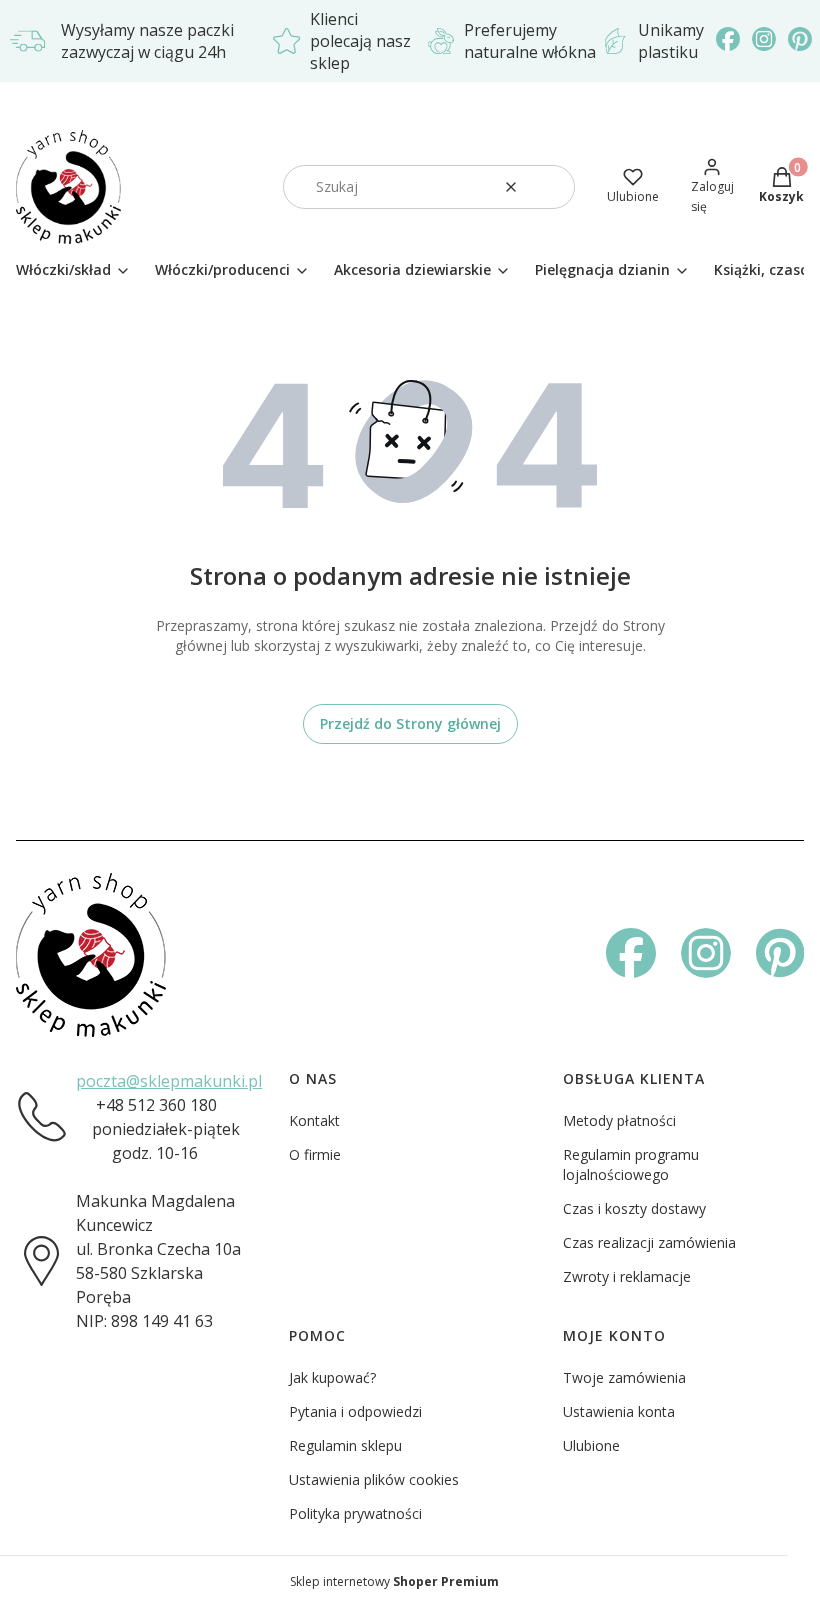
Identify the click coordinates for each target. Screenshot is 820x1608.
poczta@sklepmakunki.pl (169, 1081)
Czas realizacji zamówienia (649, 1242)
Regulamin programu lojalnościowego (631, 1164)
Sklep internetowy (394, 1581)
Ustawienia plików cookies (374, 1479)
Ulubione (591, 1445)
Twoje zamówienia (624, 1377)
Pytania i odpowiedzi (355, 1411)
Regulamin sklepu (345, 1445)
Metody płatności (619, 1120)
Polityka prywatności (355, 1513)
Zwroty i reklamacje (627, 1276)
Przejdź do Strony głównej (410, 723)
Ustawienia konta (619, 1411)
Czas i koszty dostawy (634, 1208)
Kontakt (314, 1120)
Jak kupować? (332, 1377)
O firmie (315, 1154)
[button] (552, 187)
